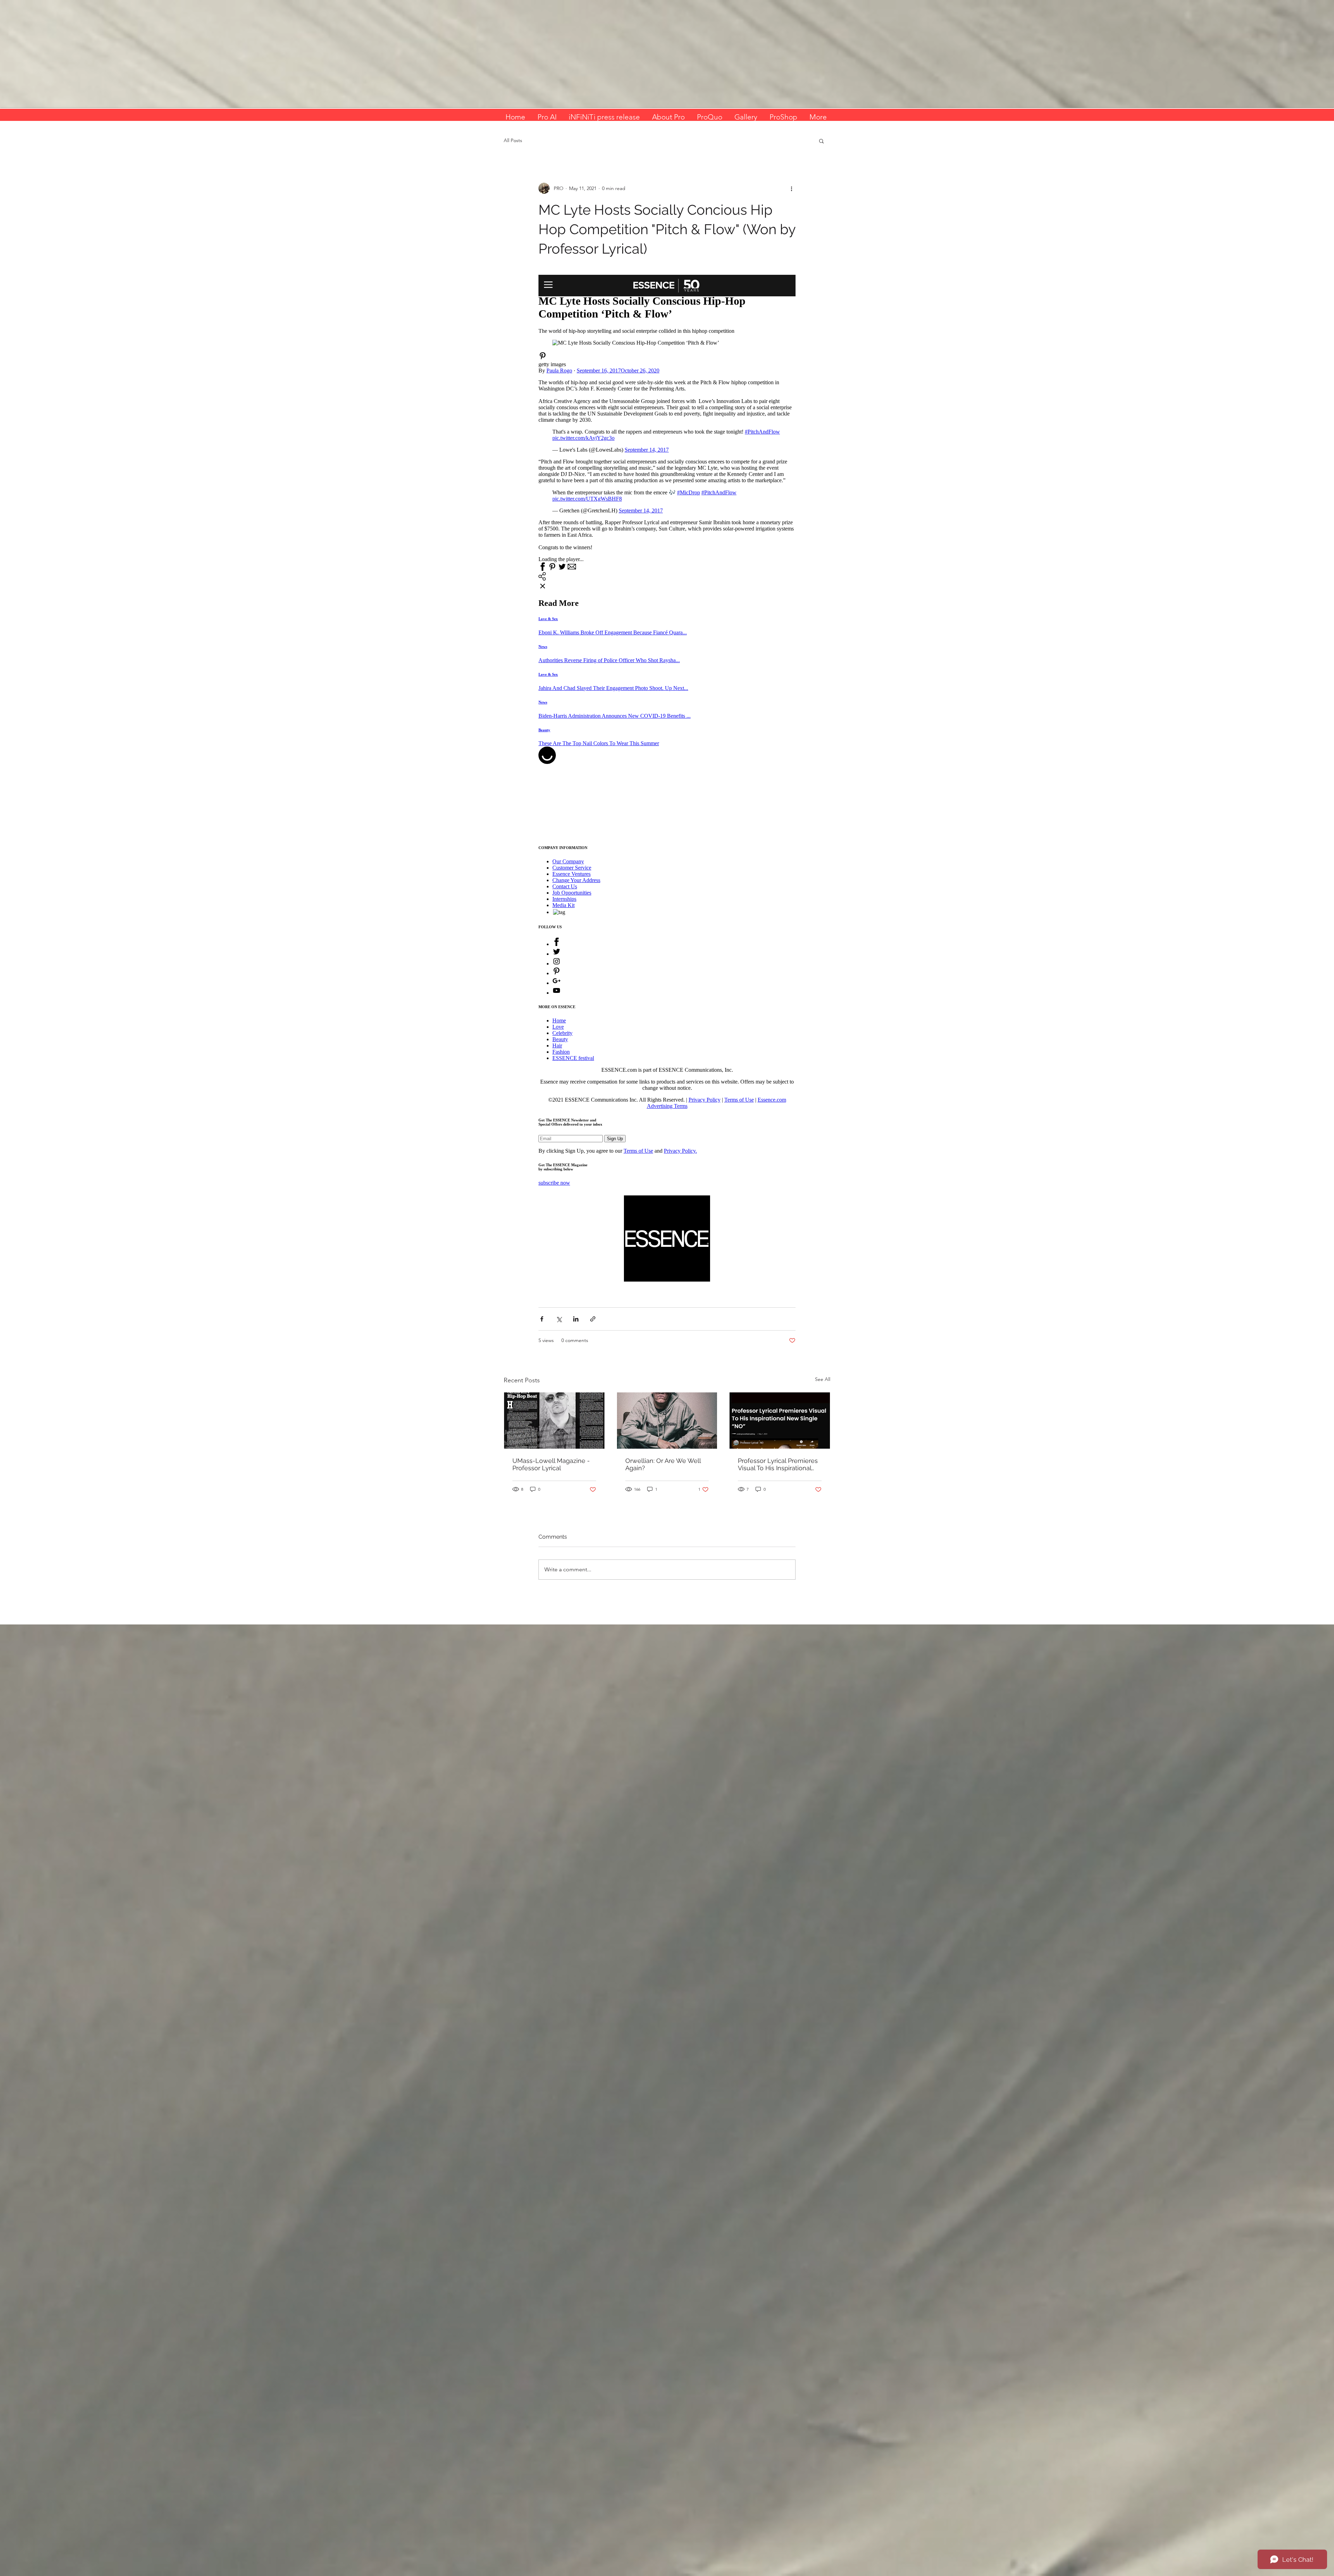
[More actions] (791, 188)
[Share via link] (593, 1319)
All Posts (513, 140)
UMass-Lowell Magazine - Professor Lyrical (551, 1464)
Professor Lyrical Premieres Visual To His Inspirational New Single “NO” (778, 1464)
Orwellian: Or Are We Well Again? (663, 1464)
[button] (821, 141)
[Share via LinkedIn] (576, 1319)
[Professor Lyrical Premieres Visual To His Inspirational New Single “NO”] (780, 1421)
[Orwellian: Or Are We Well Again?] (667, 1421)
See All (823, 1379)
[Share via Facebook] (542, 1319)
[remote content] (667, 730)
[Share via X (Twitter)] (559, 1319)
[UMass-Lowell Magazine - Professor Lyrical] (554, 1421)
